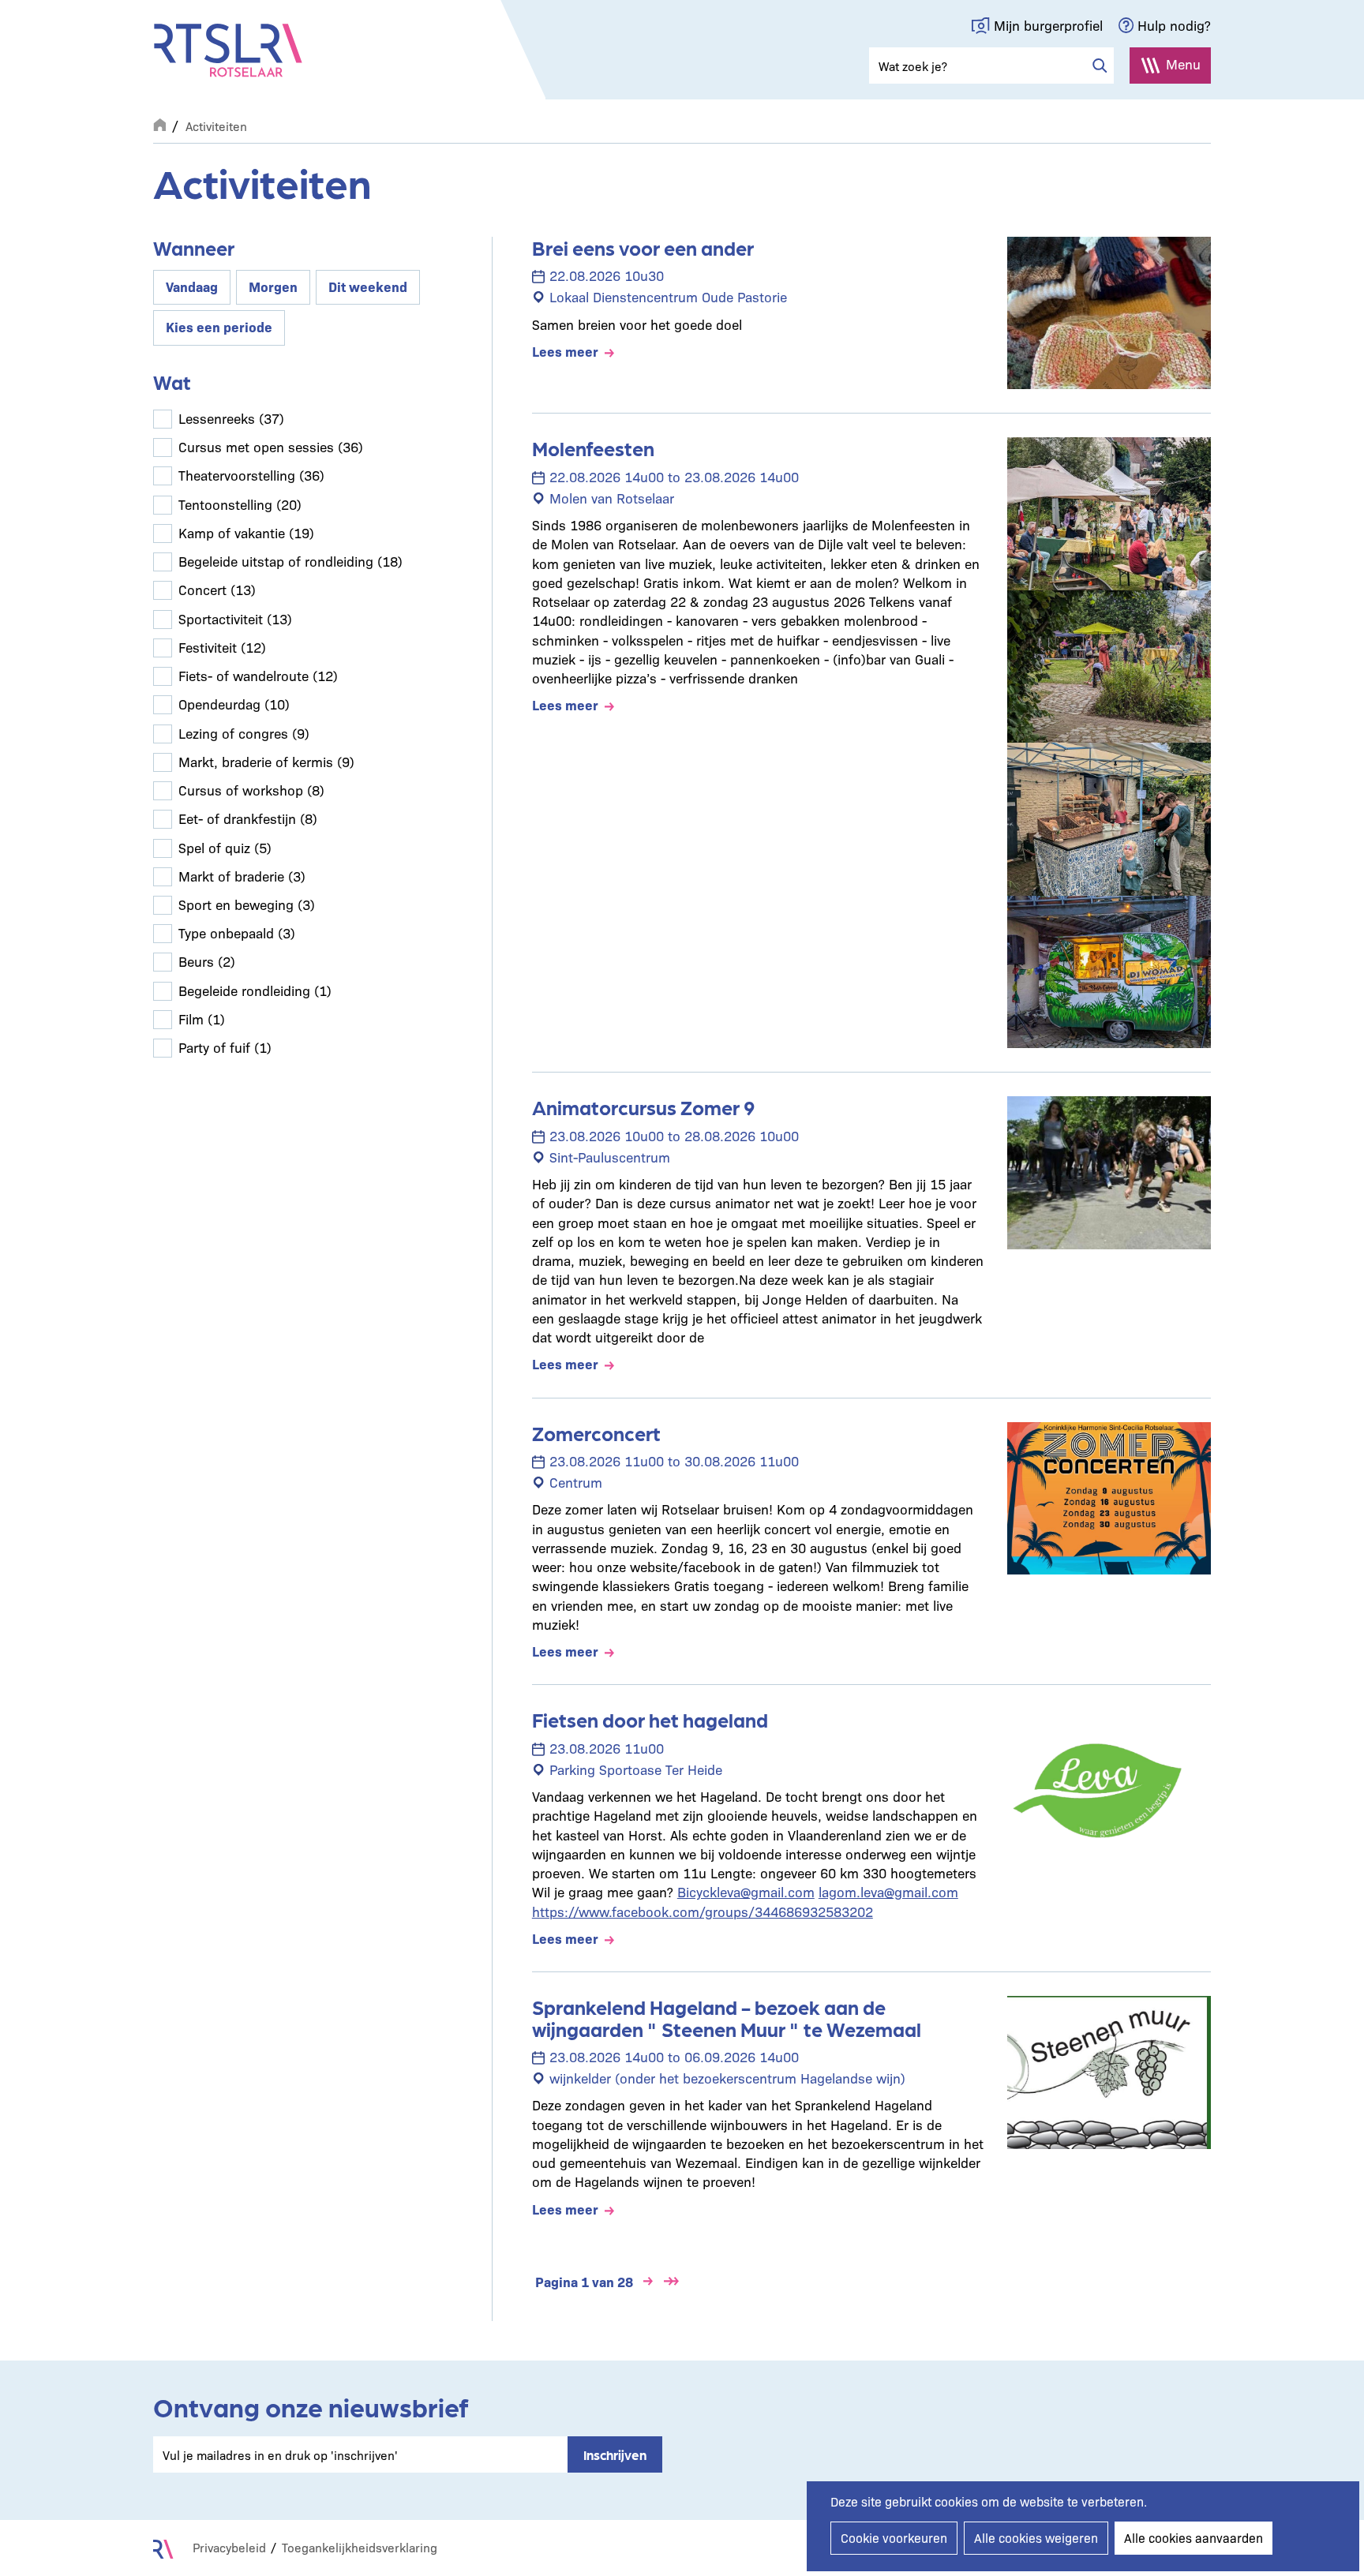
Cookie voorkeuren (894, 2538)
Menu (1183, 64)
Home (159, 123)
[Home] (228, 51)
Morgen (273, 286)
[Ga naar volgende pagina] (648, 2282)
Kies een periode (219, 326)
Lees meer (565, 351)
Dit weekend (368, 286)
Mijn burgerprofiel (1048, 25)
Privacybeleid (229, 2547)
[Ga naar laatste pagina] (672, 2282)
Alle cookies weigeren (1036, 2538)
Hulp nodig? (1174, 25)
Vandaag (192, 286)
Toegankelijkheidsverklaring (360, 2547)
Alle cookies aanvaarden (1193, 2538)
